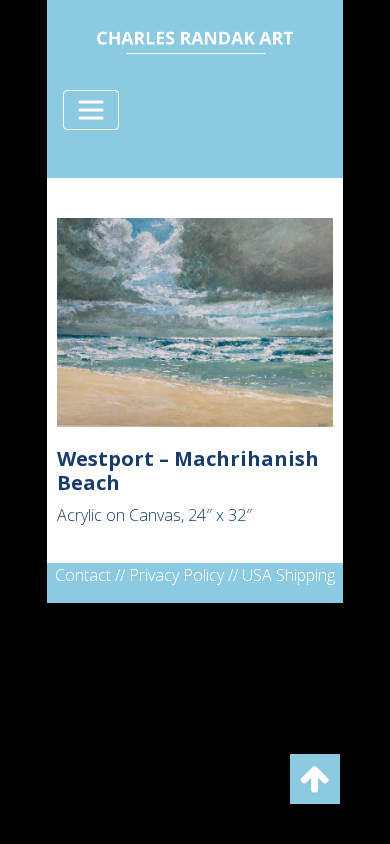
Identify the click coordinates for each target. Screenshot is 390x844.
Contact (83, 575)
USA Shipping (288, 575)
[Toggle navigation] (91, 110)
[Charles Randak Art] (195, 39)
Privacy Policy (176, 575)
